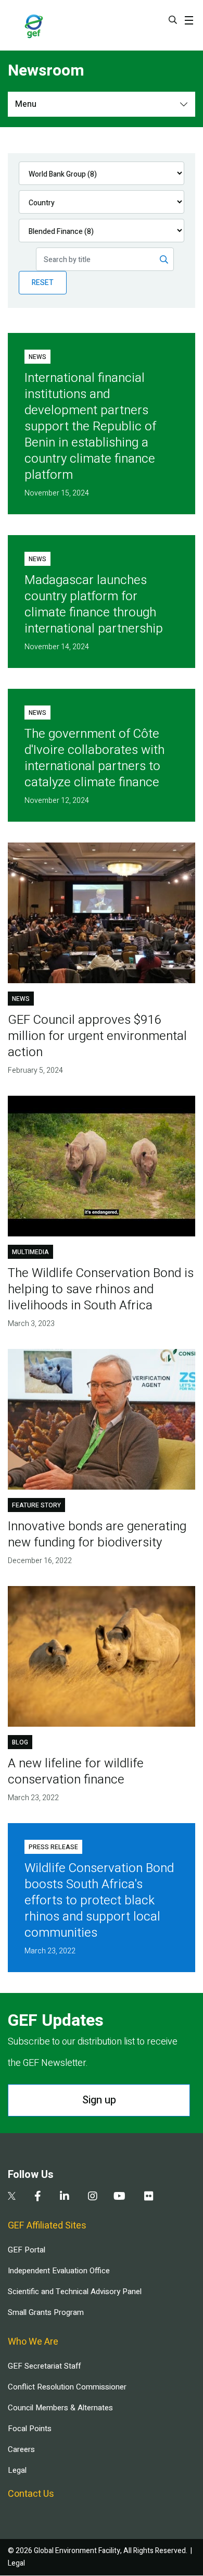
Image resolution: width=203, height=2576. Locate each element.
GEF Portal (27, 2250)
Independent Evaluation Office (59, 2271)
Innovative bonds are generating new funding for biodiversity (97, 1534)
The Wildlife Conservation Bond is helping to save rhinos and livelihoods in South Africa (101, 1289)
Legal (17, 2470)
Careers (21, 2449)
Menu (26, 104)
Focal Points (30, 2429)
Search (173, 20)
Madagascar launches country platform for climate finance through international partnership (94, 604)
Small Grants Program (46, 2312)
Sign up (99, 2100)
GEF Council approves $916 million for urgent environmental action (97, 1036)
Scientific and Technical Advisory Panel (75, 2292)
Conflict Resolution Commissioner (67, 2387)
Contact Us (31, 2494)
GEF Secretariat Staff (44, 2366)
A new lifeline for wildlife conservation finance (76, 1772)
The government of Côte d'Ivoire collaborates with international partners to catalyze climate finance (94, 758)
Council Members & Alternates (60, 2408)
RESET (43, 283)
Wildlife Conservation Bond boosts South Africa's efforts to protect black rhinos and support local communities (99, 1900)
